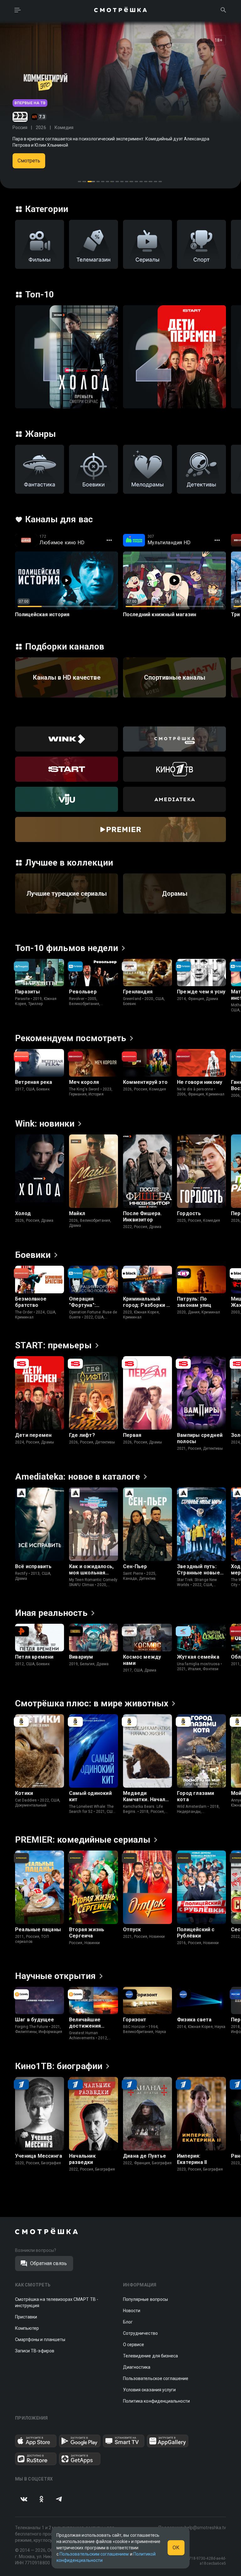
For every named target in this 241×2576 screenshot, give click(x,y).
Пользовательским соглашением (94, 2554)
